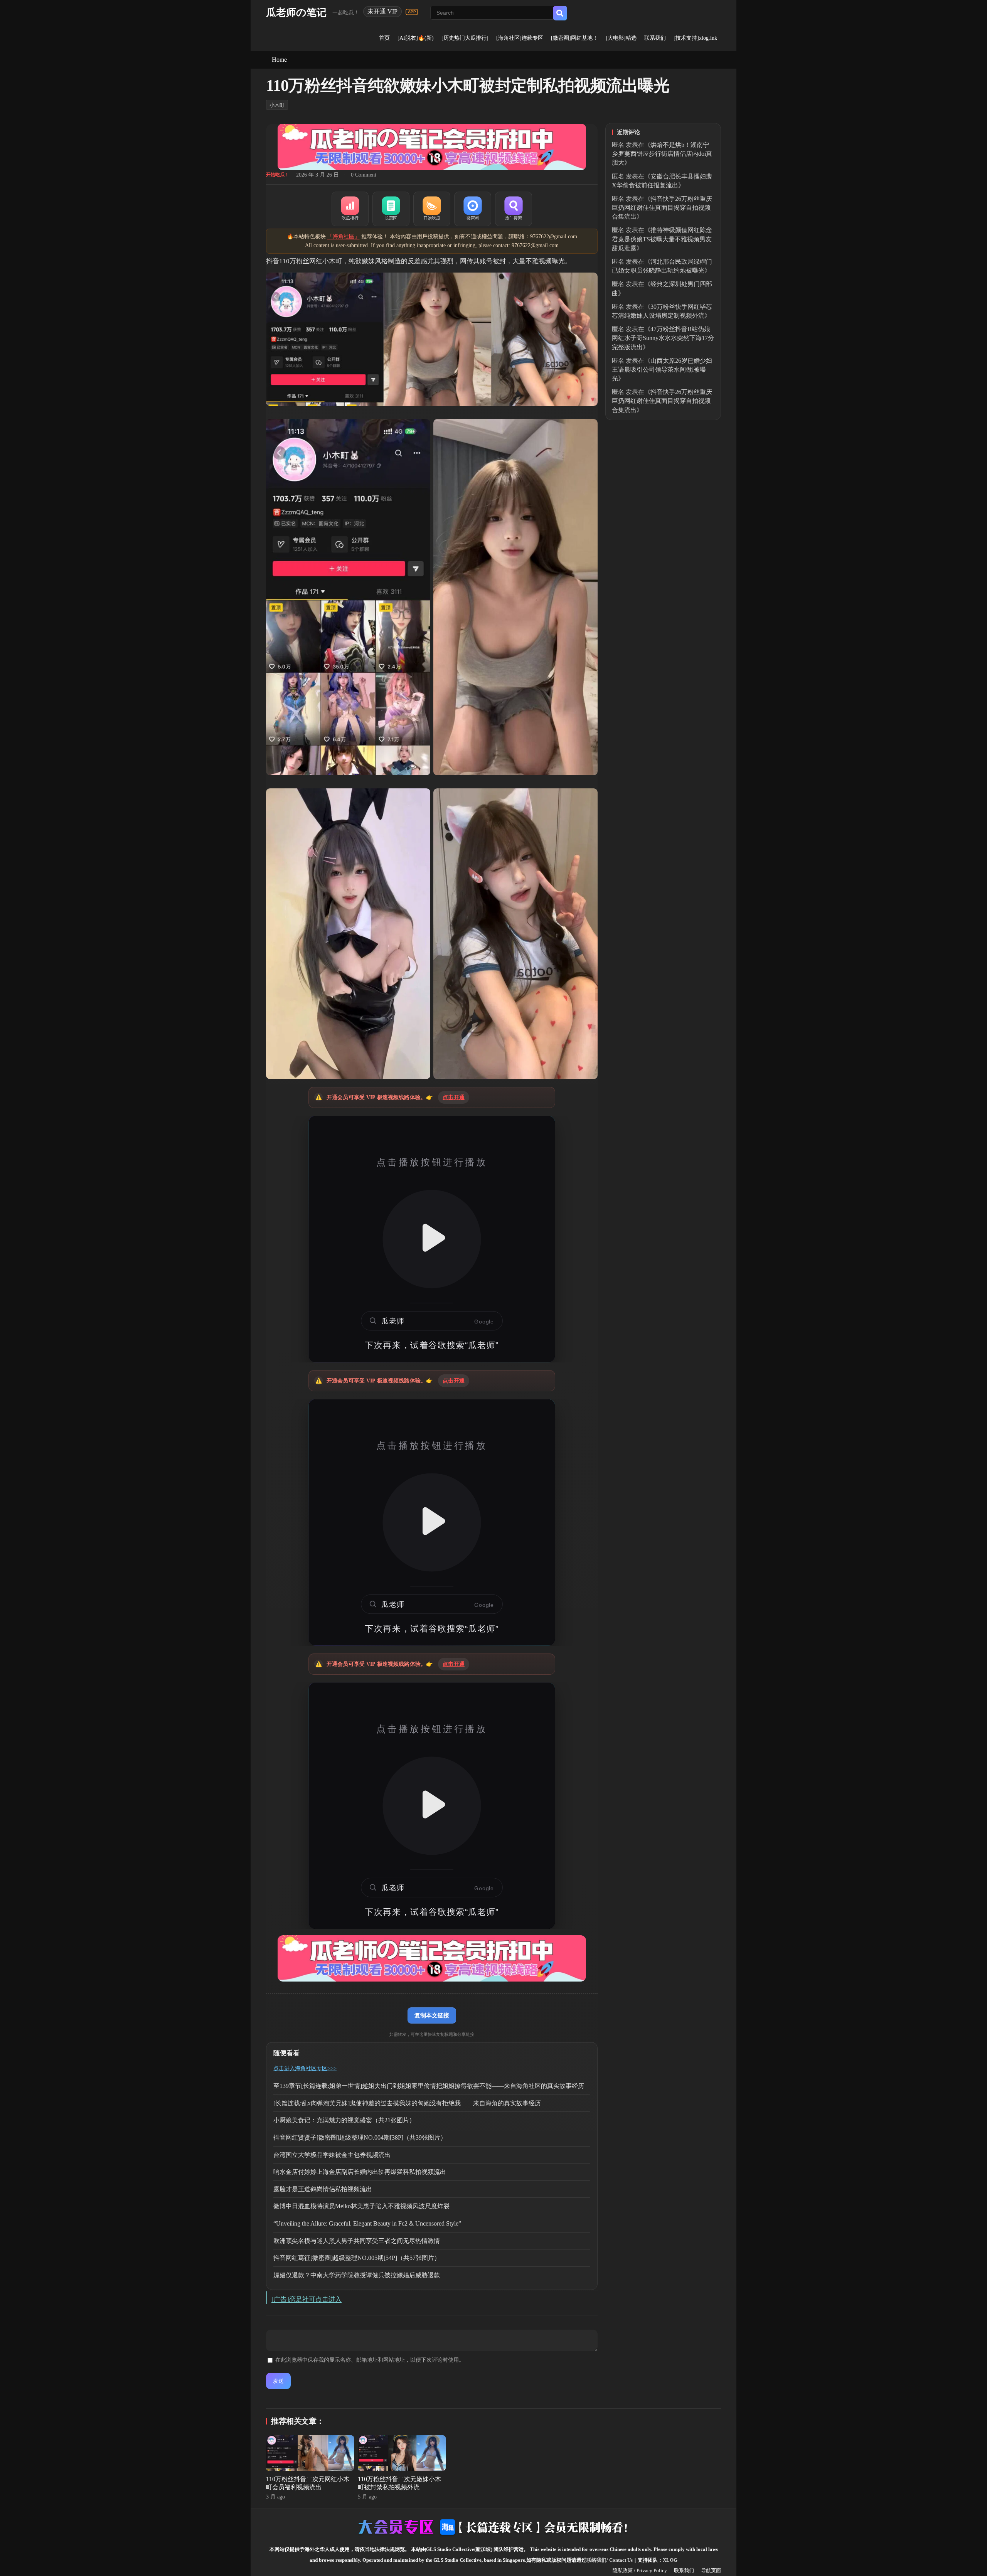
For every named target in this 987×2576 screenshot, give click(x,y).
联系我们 (655, 38)
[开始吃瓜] (432, 209)
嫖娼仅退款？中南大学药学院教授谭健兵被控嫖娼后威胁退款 (357, 2275)
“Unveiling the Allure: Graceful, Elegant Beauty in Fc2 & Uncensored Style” (367, 2223)
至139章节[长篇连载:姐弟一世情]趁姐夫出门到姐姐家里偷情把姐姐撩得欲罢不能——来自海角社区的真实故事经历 (429, 2086)
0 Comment (364, 175)
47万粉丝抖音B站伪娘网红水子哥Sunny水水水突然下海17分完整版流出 (663, 338)
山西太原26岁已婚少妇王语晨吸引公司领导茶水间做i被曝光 (662, 370)
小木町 (277, 105)
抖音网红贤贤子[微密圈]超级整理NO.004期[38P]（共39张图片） (360, 2137)
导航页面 (711, 2570)
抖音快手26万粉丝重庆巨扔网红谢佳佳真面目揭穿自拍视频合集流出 (662, 208)
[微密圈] (473, 209)
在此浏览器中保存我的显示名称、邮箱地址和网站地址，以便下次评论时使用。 (370, 2360)
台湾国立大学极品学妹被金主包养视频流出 (332, 2155)
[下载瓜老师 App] (412, 12)
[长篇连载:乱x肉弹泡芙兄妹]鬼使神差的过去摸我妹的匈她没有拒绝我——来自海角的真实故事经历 (407, 2103)
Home (279, 60)
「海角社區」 (344, 237)
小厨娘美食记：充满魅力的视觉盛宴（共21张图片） (344, 2120)
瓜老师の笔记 (296, 13)
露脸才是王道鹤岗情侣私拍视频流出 (323, 2189)
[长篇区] (391, 209)
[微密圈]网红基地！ (574, 38)
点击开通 (454, 1097)
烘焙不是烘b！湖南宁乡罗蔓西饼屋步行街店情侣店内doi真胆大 (662, 154)
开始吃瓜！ (278, 175)
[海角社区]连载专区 (520, 38)
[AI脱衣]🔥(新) (416, 38)
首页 (384, 38)
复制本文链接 (432, 2015)
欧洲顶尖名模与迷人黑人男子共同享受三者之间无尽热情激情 (357, 2241)
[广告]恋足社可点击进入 (307, 2299)
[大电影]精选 (621, 38)
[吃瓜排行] (350, 209)
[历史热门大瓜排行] (465, 38)
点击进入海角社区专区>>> (305, 2068)
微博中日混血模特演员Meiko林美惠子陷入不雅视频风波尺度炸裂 (361, 2206)
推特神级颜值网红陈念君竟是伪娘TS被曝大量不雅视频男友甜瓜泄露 (662, 239)
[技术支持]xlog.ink (695, 38)
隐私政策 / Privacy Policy (640, 2570)
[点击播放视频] (432, 1239)
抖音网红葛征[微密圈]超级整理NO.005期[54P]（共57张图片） (357, 2258)
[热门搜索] (514, 209)
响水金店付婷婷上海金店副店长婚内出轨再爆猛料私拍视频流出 (360, 2172)
